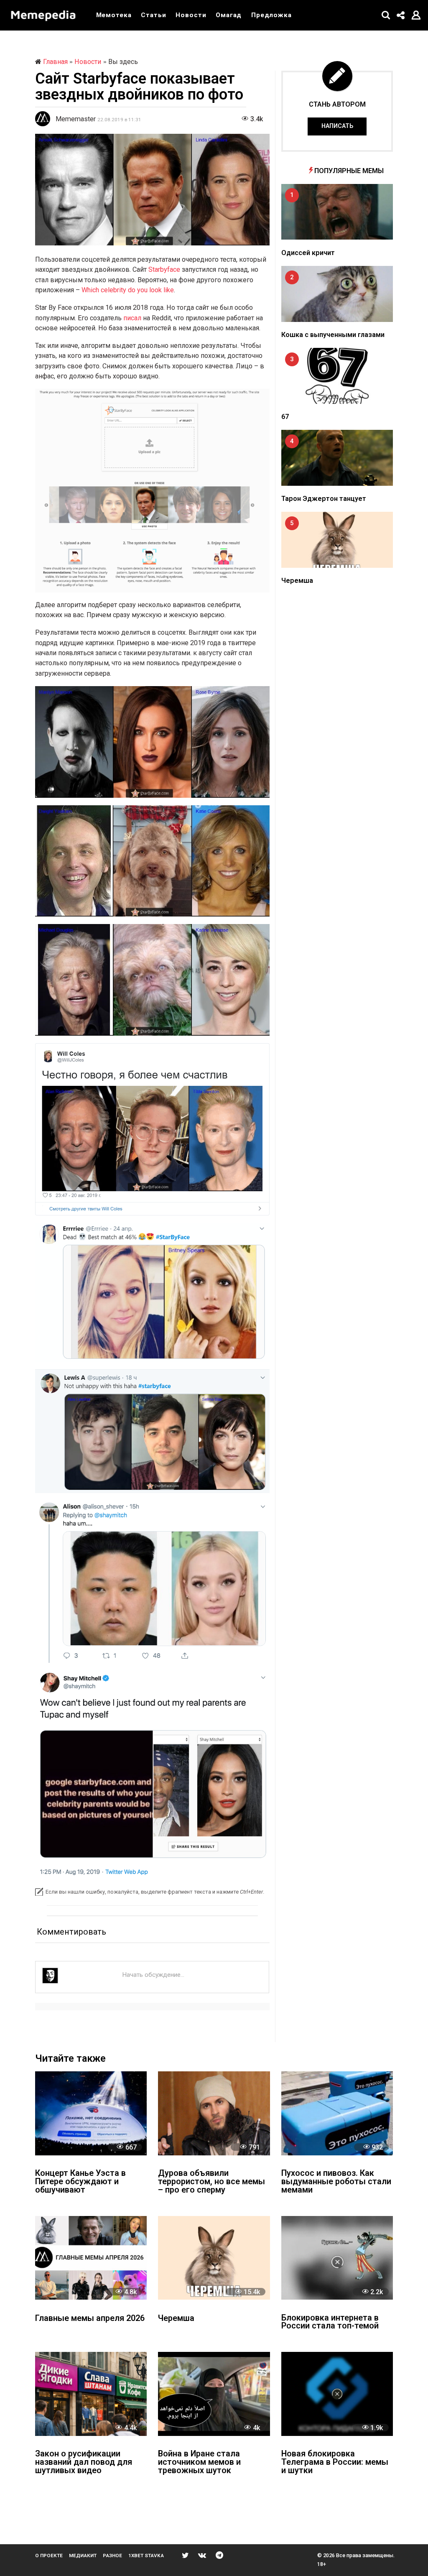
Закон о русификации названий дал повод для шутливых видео (84, 2462)
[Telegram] (219, 2555)
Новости (191, 15)
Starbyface (164, 269)
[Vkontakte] (202, 2555)
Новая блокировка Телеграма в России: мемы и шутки (335, 2462)
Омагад (229, 15)
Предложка (271, 15)
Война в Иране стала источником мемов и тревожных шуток (199, 2462)
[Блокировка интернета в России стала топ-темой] (337, 2258)
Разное (112, 2556)
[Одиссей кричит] (337, 212)
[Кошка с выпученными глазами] (337, 294)
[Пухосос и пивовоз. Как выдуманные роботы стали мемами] (337, 2113)
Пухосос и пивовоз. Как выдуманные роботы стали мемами (336, 2182)
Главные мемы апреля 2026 (90, 2319)
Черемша (297, 581)
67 (285, 417)
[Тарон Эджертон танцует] (337, 458)
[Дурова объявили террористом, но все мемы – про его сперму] (214, 2113)
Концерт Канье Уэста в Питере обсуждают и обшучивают (80, 2182)
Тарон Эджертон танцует (324, 499)
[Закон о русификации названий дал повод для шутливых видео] (91, 2394)
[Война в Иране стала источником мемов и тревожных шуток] (214, 2394)
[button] (386, 15)
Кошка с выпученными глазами (333, 335)
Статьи (153, 15)
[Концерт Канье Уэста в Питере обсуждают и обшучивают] (91, 2113)
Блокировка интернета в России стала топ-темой (330, 2322)
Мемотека (114, 15)
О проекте (49, 2556)
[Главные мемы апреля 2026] (91, 2258)
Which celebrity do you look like (128, 290)
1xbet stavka (146, 2556)
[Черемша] (337, 540)
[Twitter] (185, 2555)
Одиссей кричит (308, 253)
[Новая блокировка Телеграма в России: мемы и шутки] (337, 2394)
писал (132, 318)
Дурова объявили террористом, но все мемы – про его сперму (211, 2182)
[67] (337, 376)
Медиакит (83, 2556)
